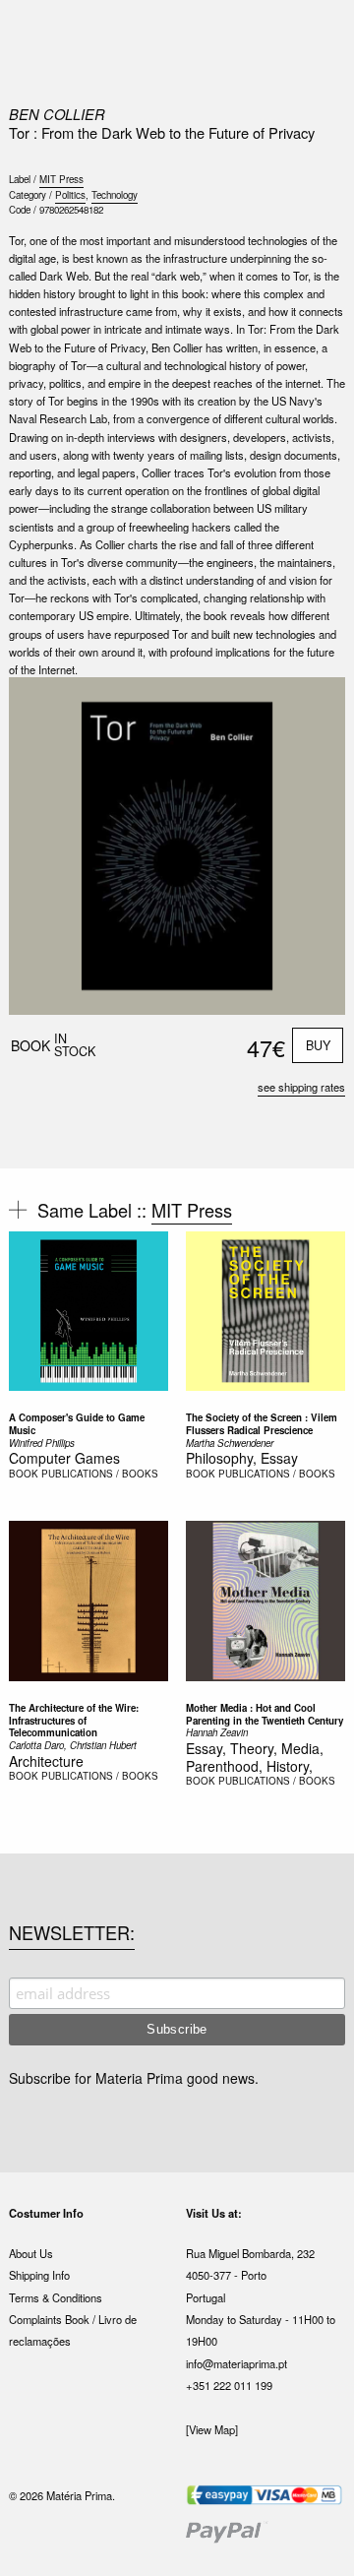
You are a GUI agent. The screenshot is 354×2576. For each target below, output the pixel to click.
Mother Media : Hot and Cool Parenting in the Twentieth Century (265, 1714)
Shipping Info (39, 2275)
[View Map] (212, 2429)
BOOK (24, 1474)
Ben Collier (57, 114)
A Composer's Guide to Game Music (77, 1424)
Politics (70, 195)
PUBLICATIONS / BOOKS (100, 1474)
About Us (31, 2253)
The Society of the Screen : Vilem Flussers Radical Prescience (262, 1424)
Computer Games (64, 1458)
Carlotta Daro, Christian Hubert (73, 1745)
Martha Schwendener (230, 1443)
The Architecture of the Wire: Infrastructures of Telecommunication (74, 1720)
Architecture (46, 1761)
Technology (115, 195)
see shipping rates (301, 1087)
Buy (318, 1045)
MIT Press (61, 179)
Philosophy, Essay (242, 1458)
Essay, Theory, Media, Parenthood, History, (255, 1757)
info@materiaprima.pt (236, 2363)
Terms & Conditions (56, 2297)
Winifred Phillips (42, 1443)
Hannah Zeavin (217, 1732)
